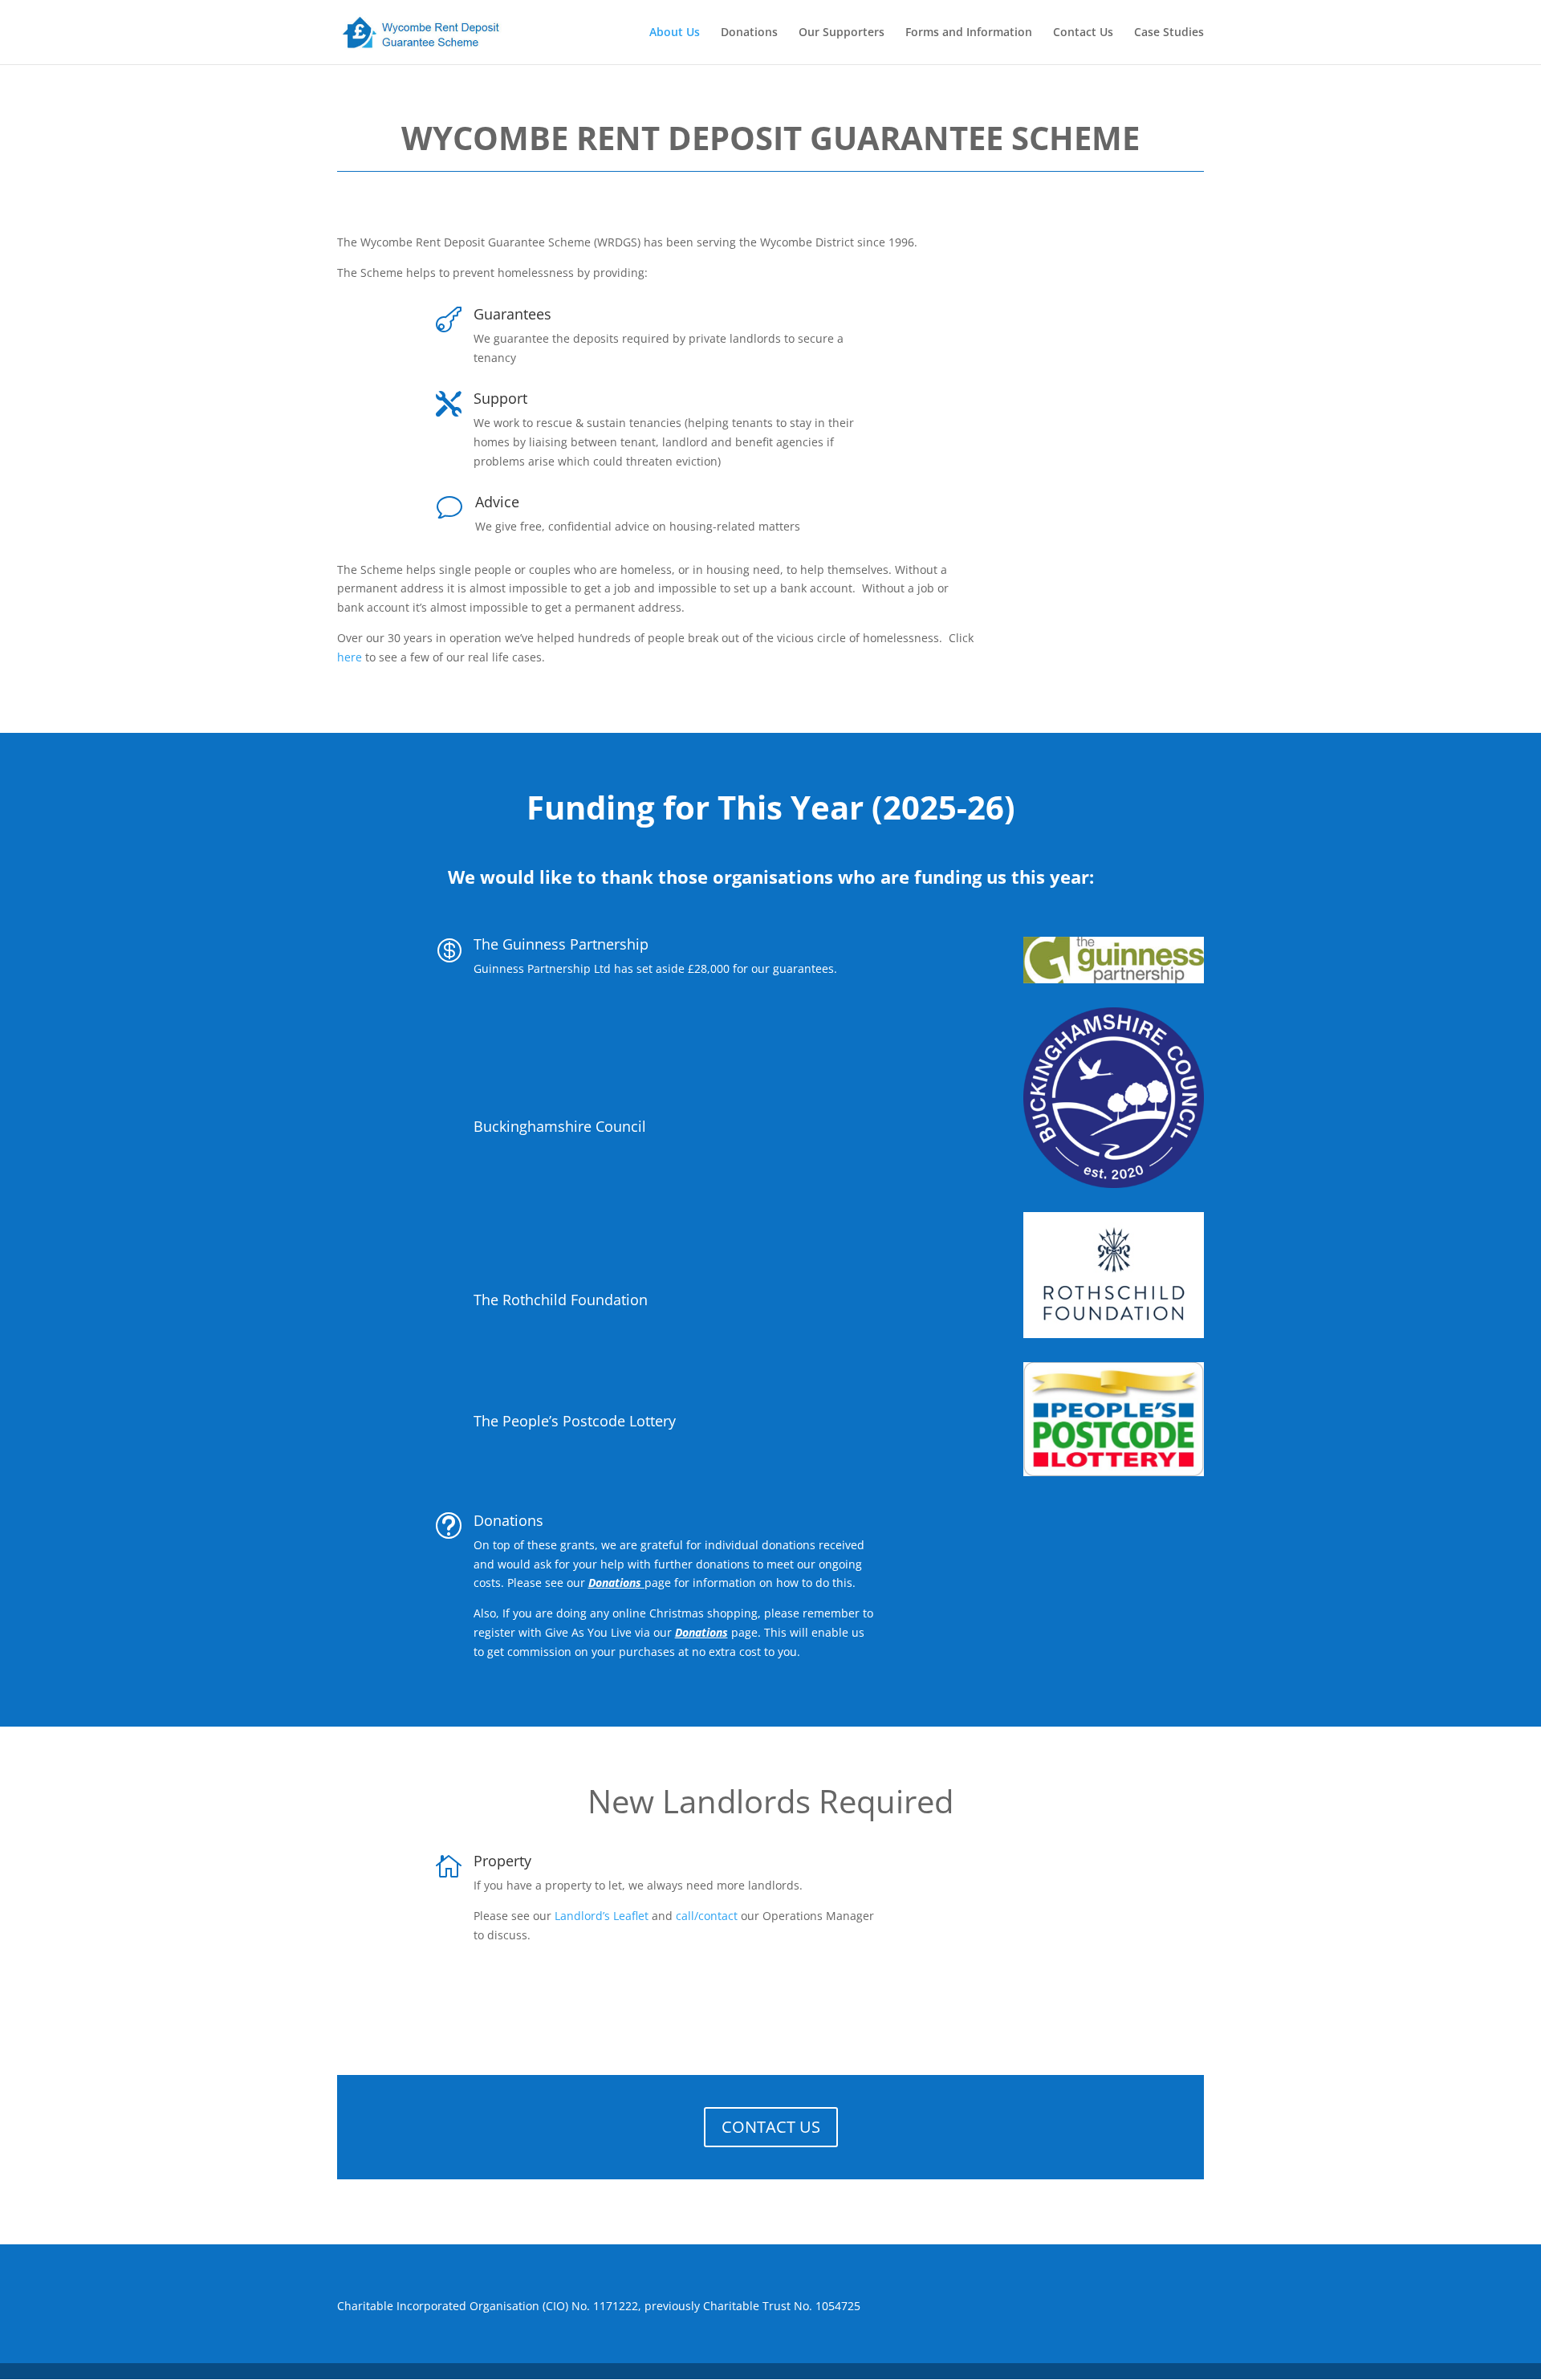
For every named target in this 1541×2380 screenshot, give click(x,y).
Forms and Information (969, 33)
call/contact (707, 1916)
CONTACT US (771, 2127)
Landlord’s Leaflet (602, 1916)
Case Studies (1169, 33)
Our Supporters (842, 33)
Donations (749, 33)
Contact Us (1083, 33)
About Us (675, 33)
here (350, 657)
